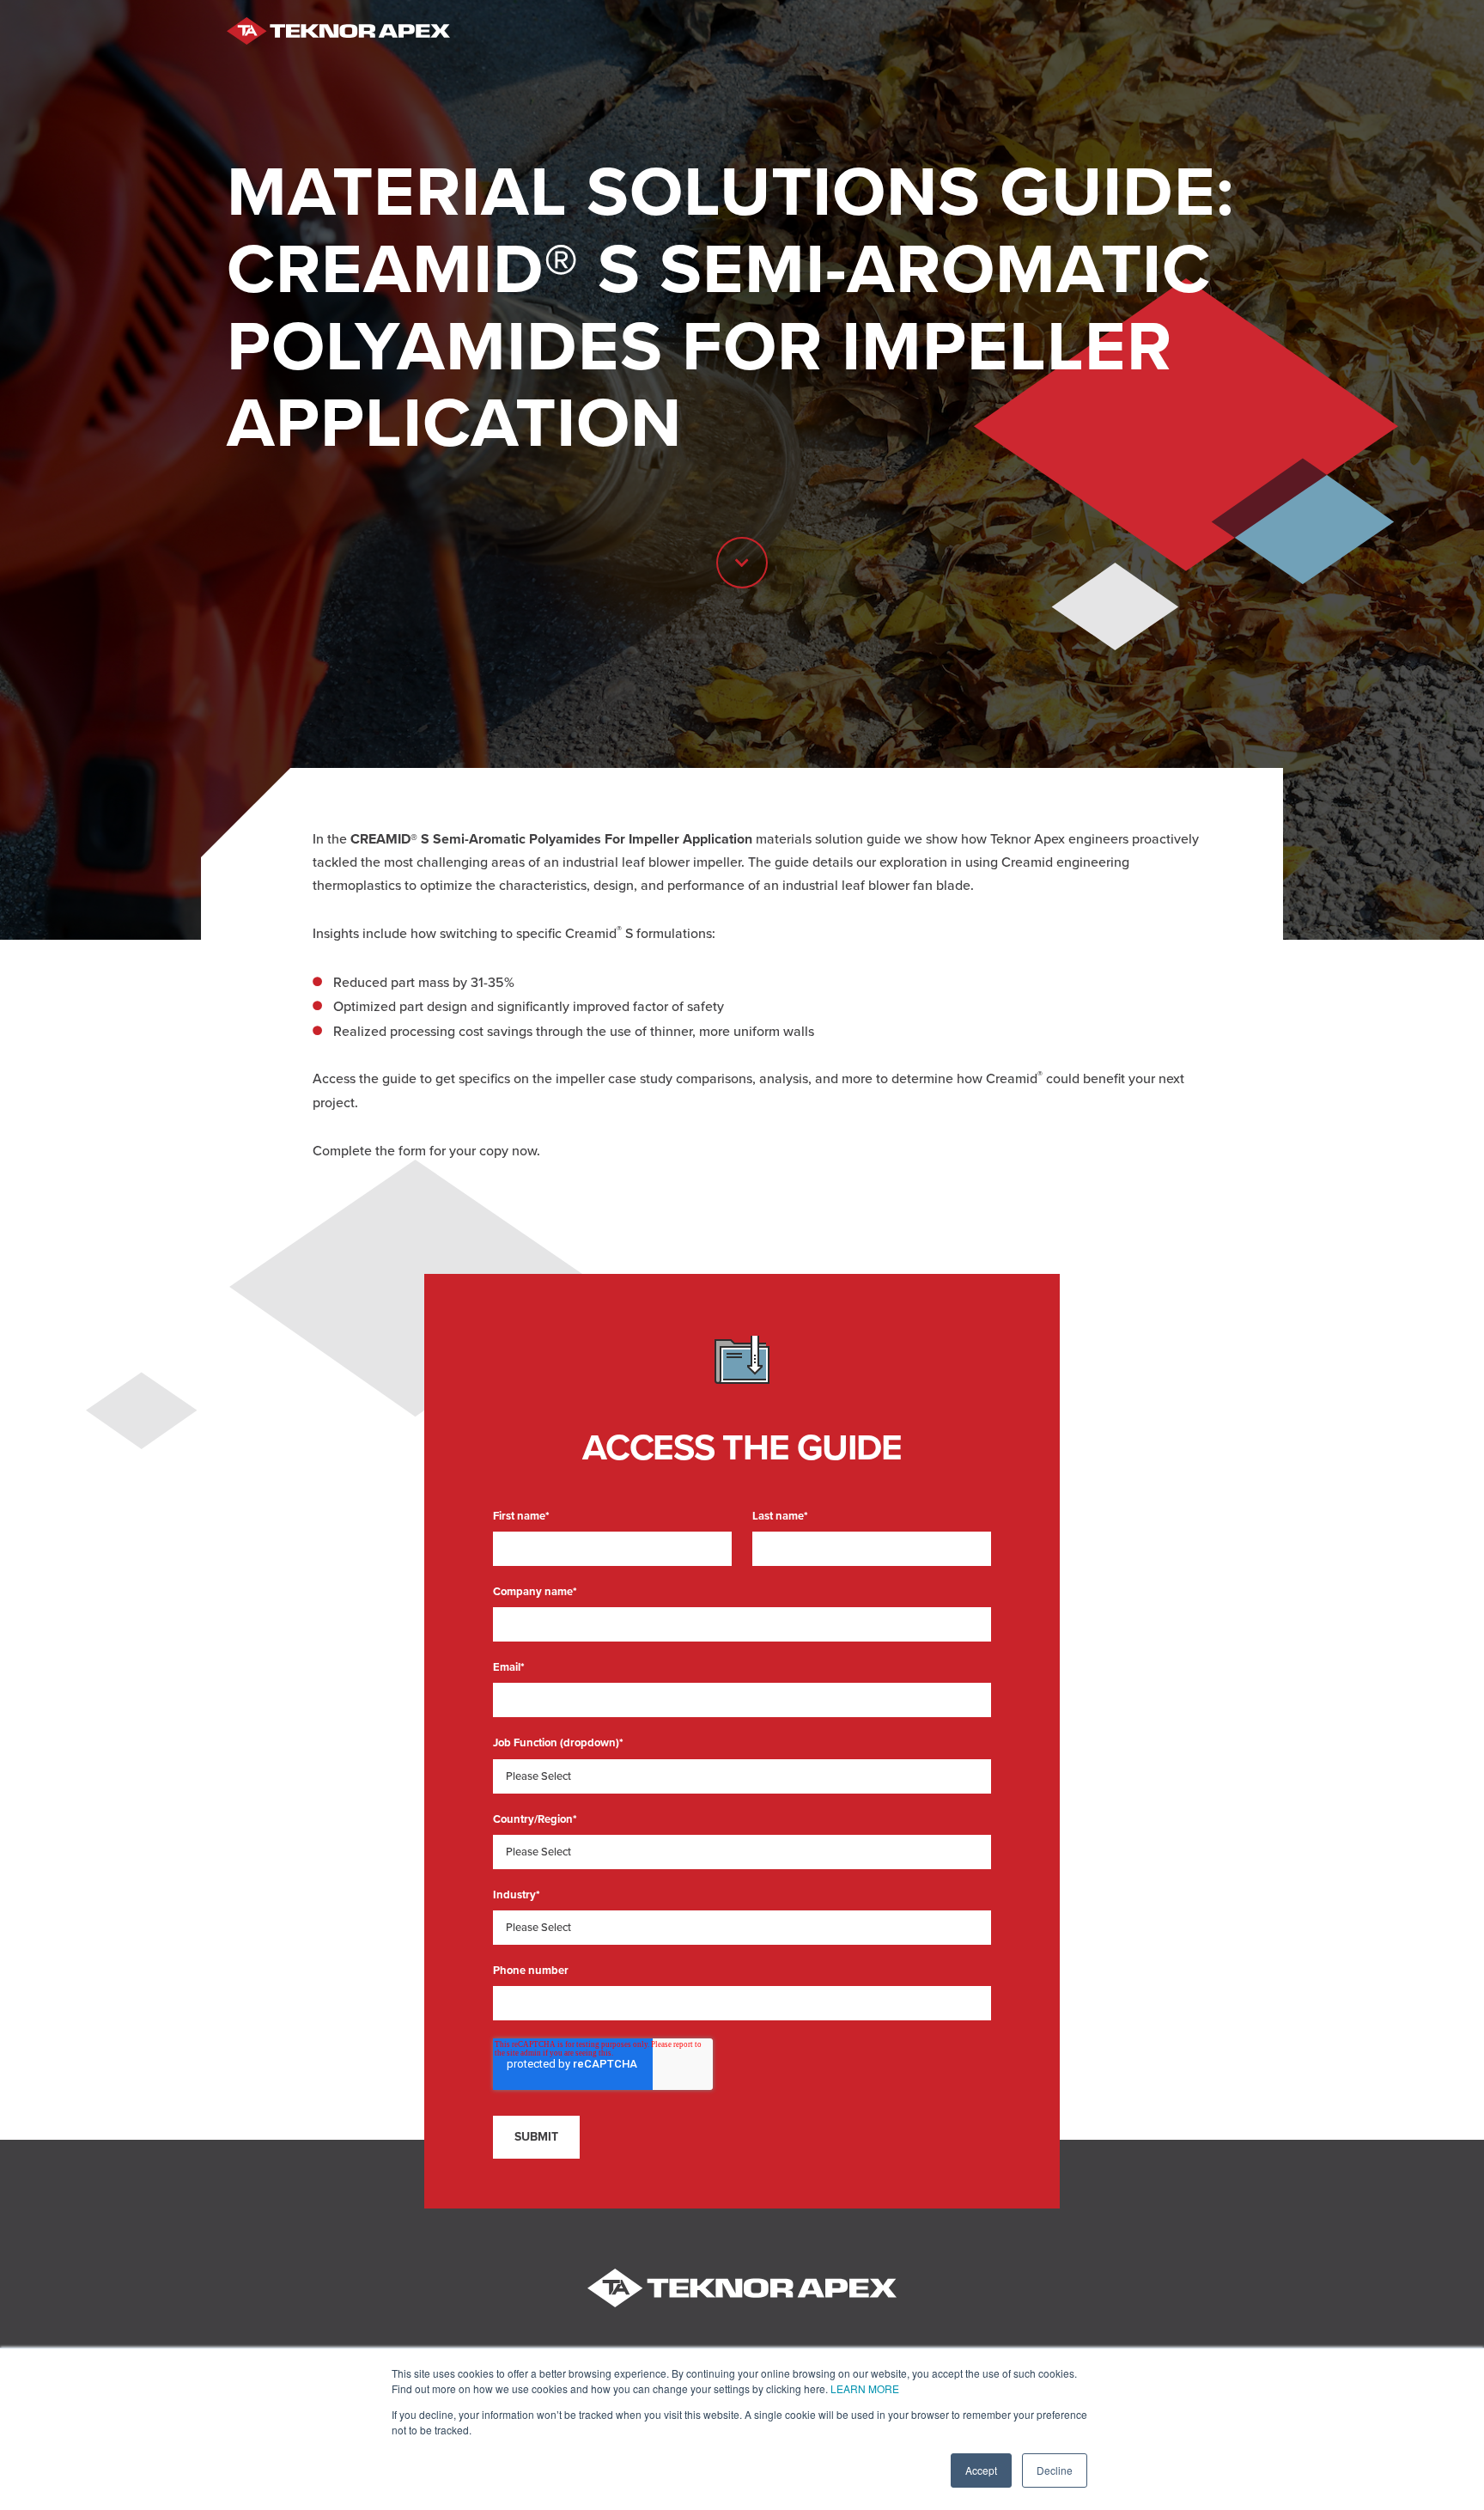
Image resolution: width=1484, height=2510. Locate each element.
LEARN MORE (865, 2388)
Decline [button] (1055, 2470)
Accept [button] (981, 2470)
